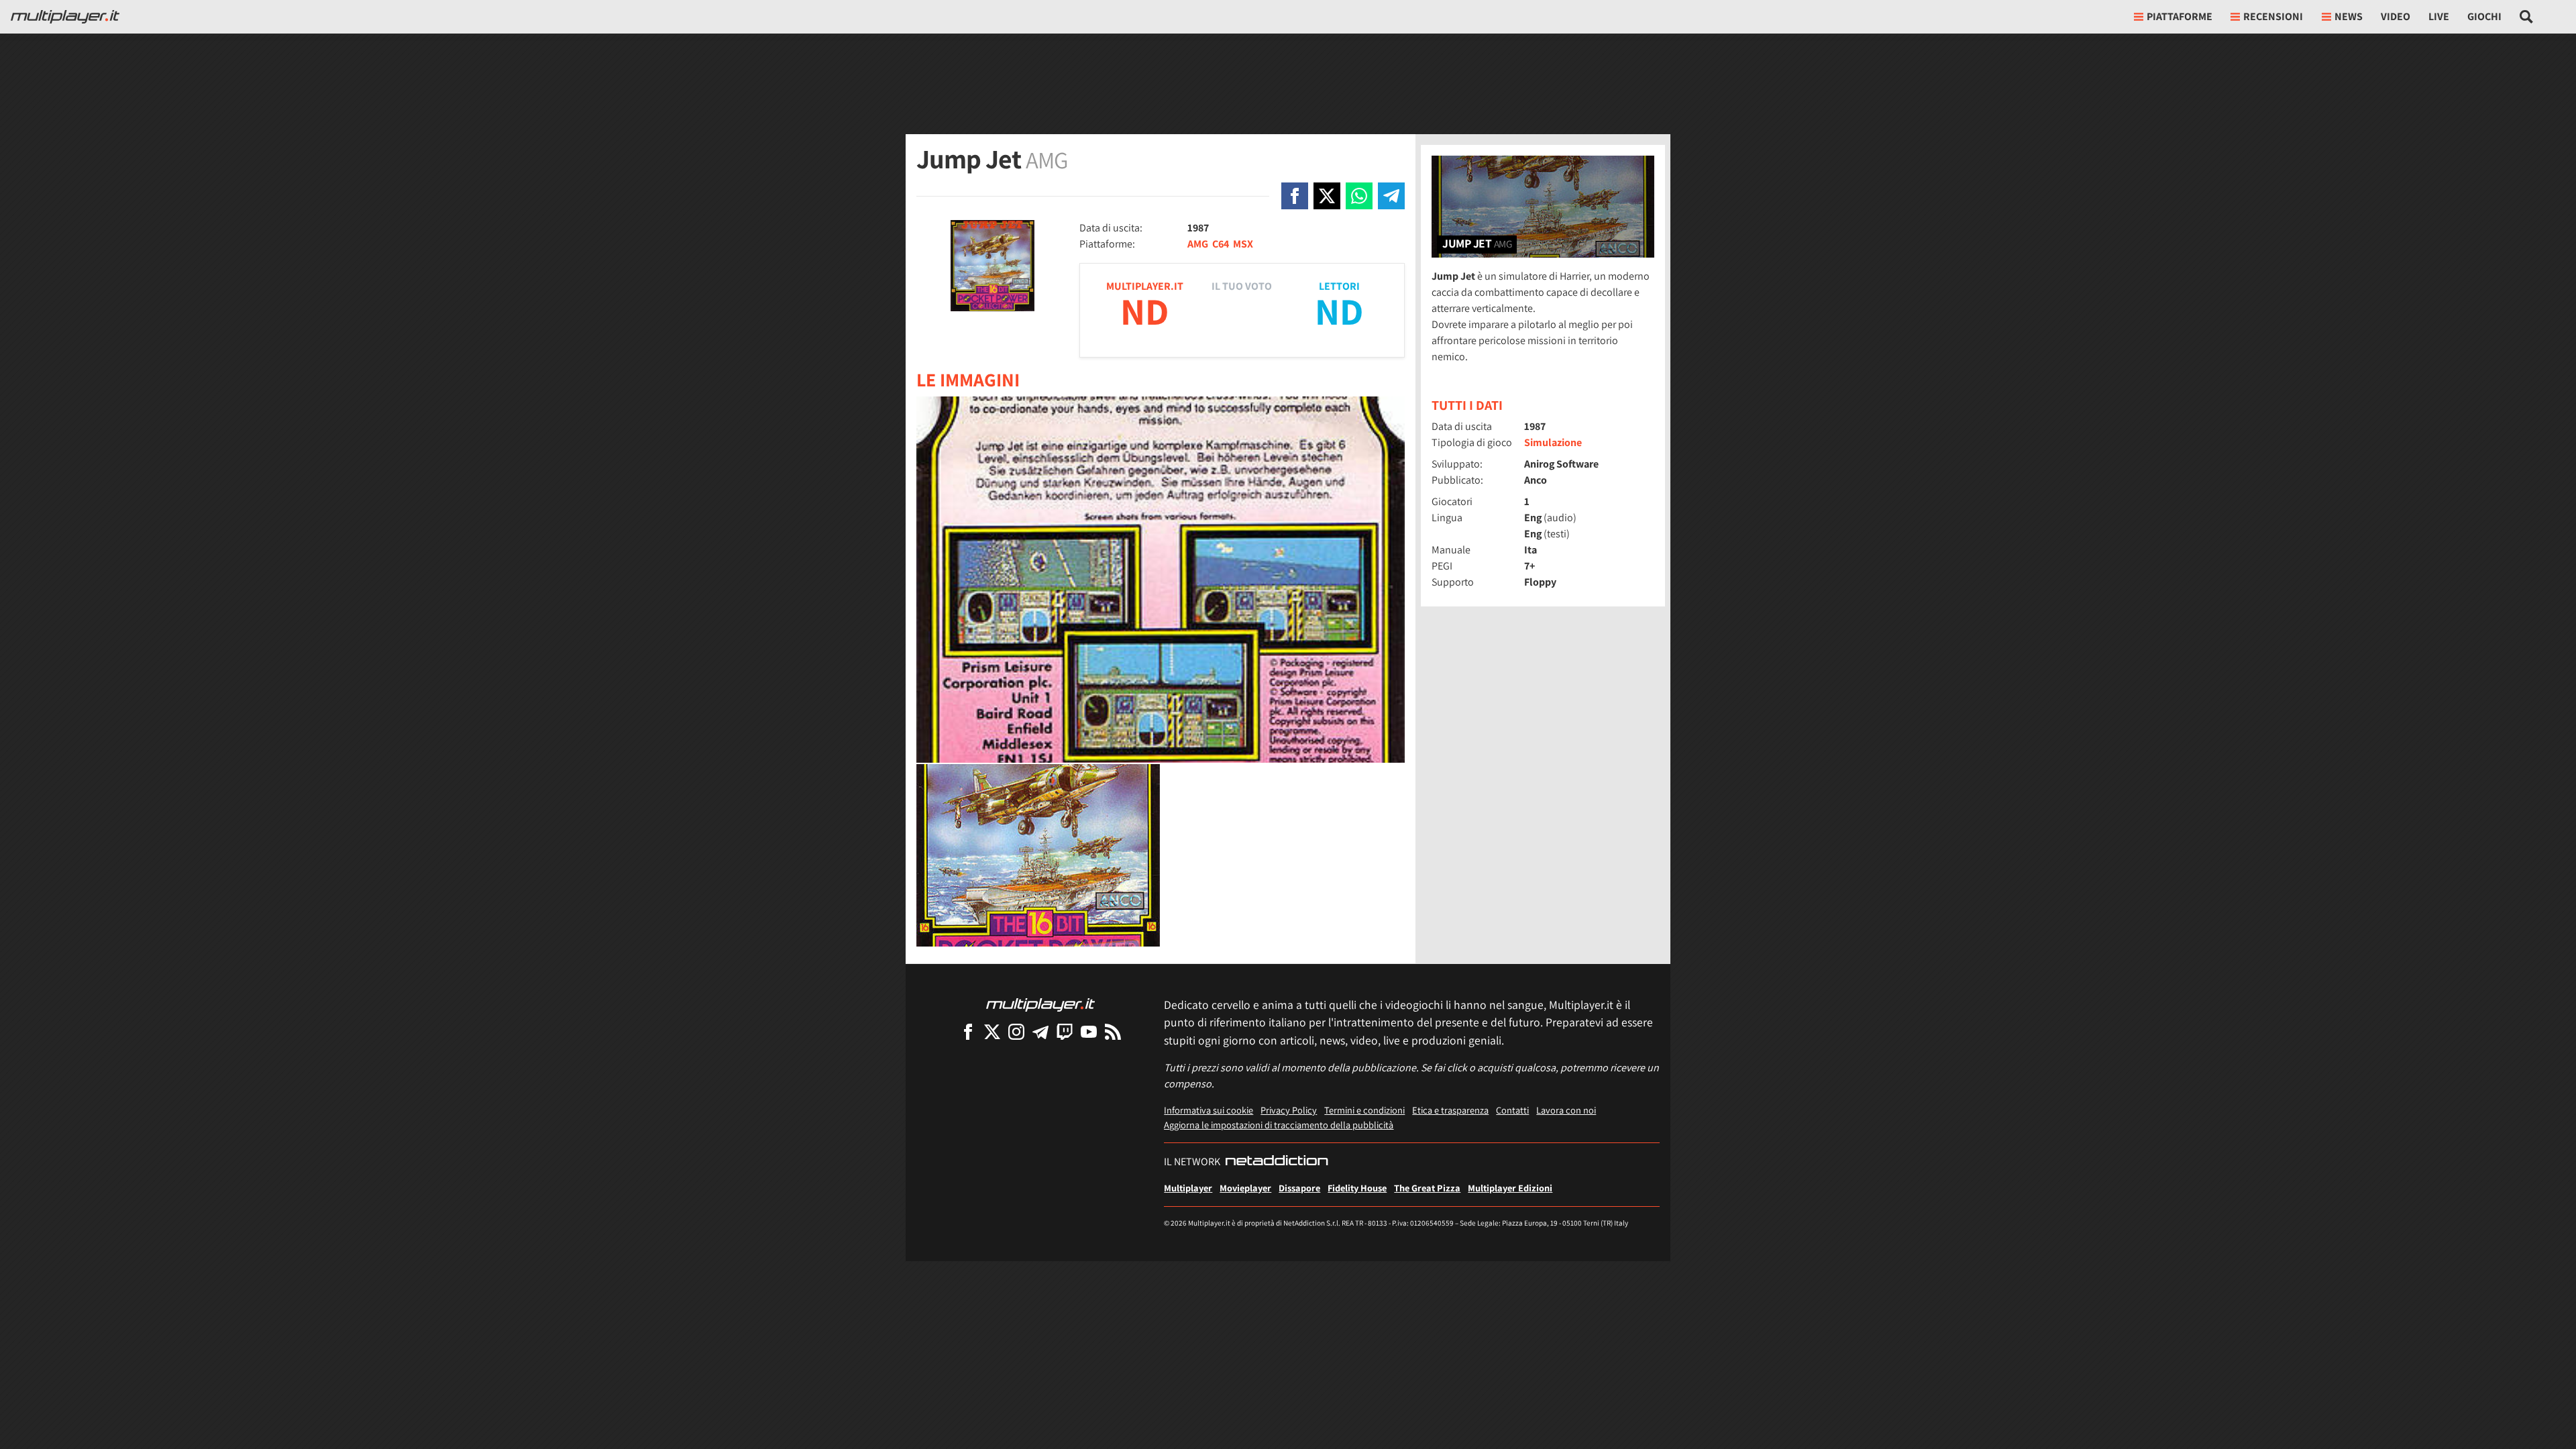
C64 (1221, 244)
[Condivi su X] (1327, 196)
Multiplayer (1188, 1188)
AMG (1198, 244)
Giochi (2484, 16)
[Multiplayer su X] (992, 1031)
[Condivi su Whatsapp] (1359, 196)
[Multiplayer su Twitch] (1065, 1031)
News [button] (2349, 16)
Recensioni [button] (2273, 16)
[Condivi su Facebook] (1295, 196)
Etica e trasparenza (1450, 1110)
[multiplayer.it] (1040, 1004)
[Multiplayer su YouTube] (1089, 1031)
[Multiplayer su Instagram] (1016, 1031)
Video (2396, 16)
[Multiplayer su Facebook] (968, 1031)
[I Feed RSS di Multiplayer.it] (1113, 1031)
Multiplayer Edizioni (1510, 1188)
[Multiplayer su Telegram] (1040, 1031)
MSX (1243, 244)
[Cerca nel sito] (2527, 17)
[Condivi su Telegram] (1391, 196)
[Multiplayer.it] (65, 17)
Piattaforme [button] (2180, 16)
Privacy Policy (1289, 1110)
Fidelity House (1357, 1188)
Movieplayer (1245, 1188)
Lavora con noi (1566, 1110)
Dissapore (1299, 1188)
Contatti (1512, 1110)
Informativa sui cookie (1209, 1110)
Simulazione (1553, 442)
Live (2439, 16)
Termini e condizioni (1364, 1110)
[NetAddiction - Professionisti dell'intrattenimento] (1277, 1162)
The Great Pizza (1427, 1188)
